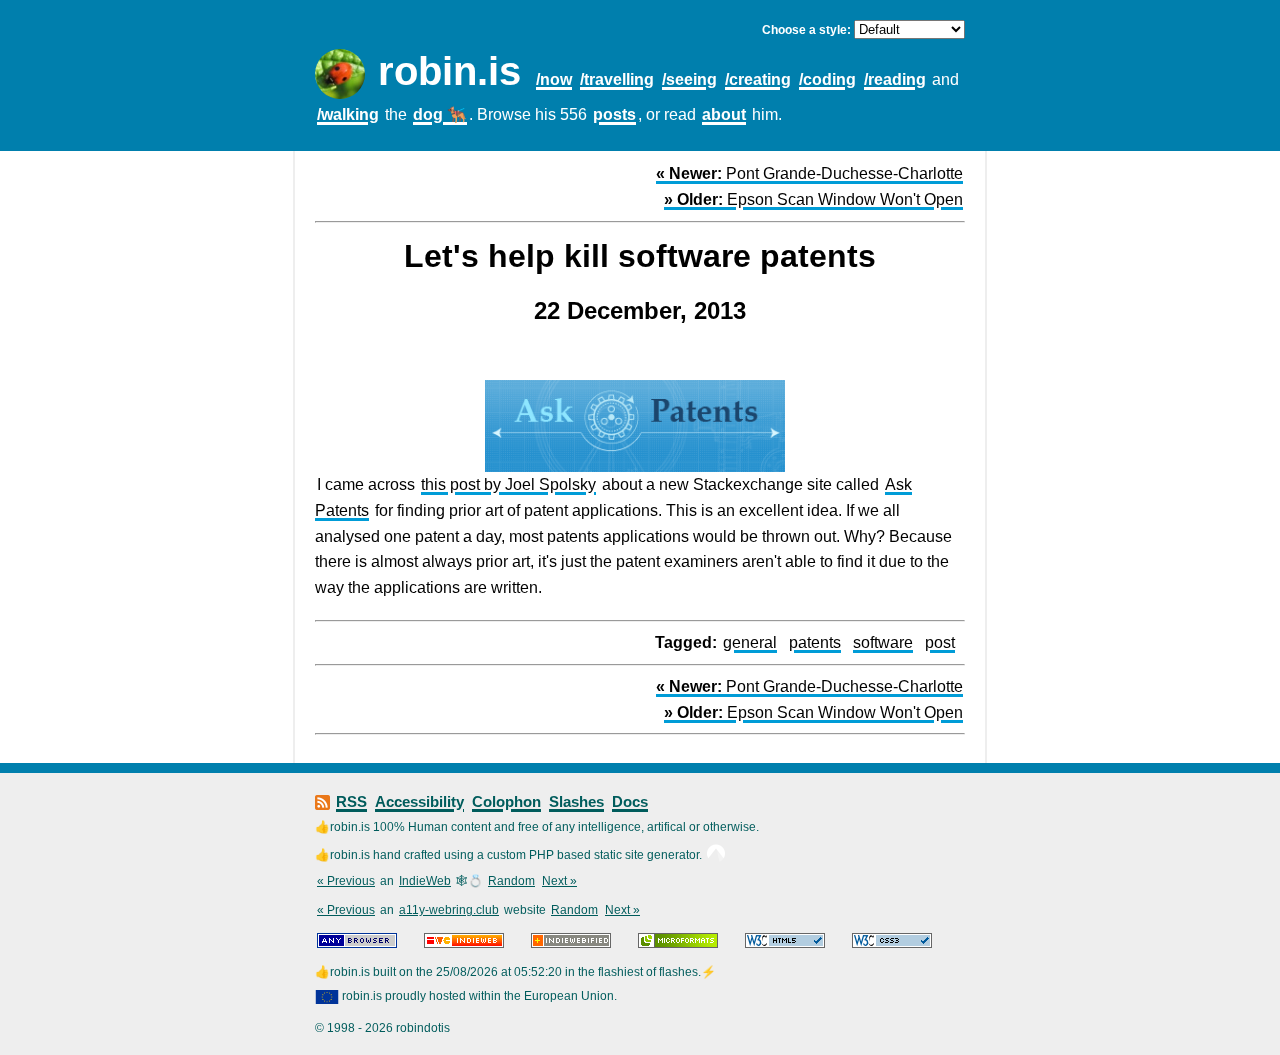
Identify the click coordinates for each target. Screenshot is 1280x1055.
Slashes (576, 801)
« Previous (346, 881)
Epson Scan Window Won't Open (813, 199)
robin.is (449, 71)
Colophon (506, 801)
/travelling (617, 79)
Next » (559, 881)
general (750, 642)
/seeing (689, 79)
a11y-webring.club (449, 910)
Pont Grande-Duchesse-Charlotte (809, 173)
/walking (348, 114)
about (724, 114)
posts (614, 114)
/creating (758, 79)
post (940, 642)
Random (511, 881)
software (883, 642)
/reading (895, 79)
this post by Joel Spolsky (508, 484)
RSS (351, 801)
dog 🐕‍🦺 (440, 114)
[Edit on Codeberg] (716, 855)
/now (554, 79)
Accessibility (419, 801)
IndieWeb (425, 881)
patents (815, 642)
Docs (630, 801)
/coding (827, 79)
